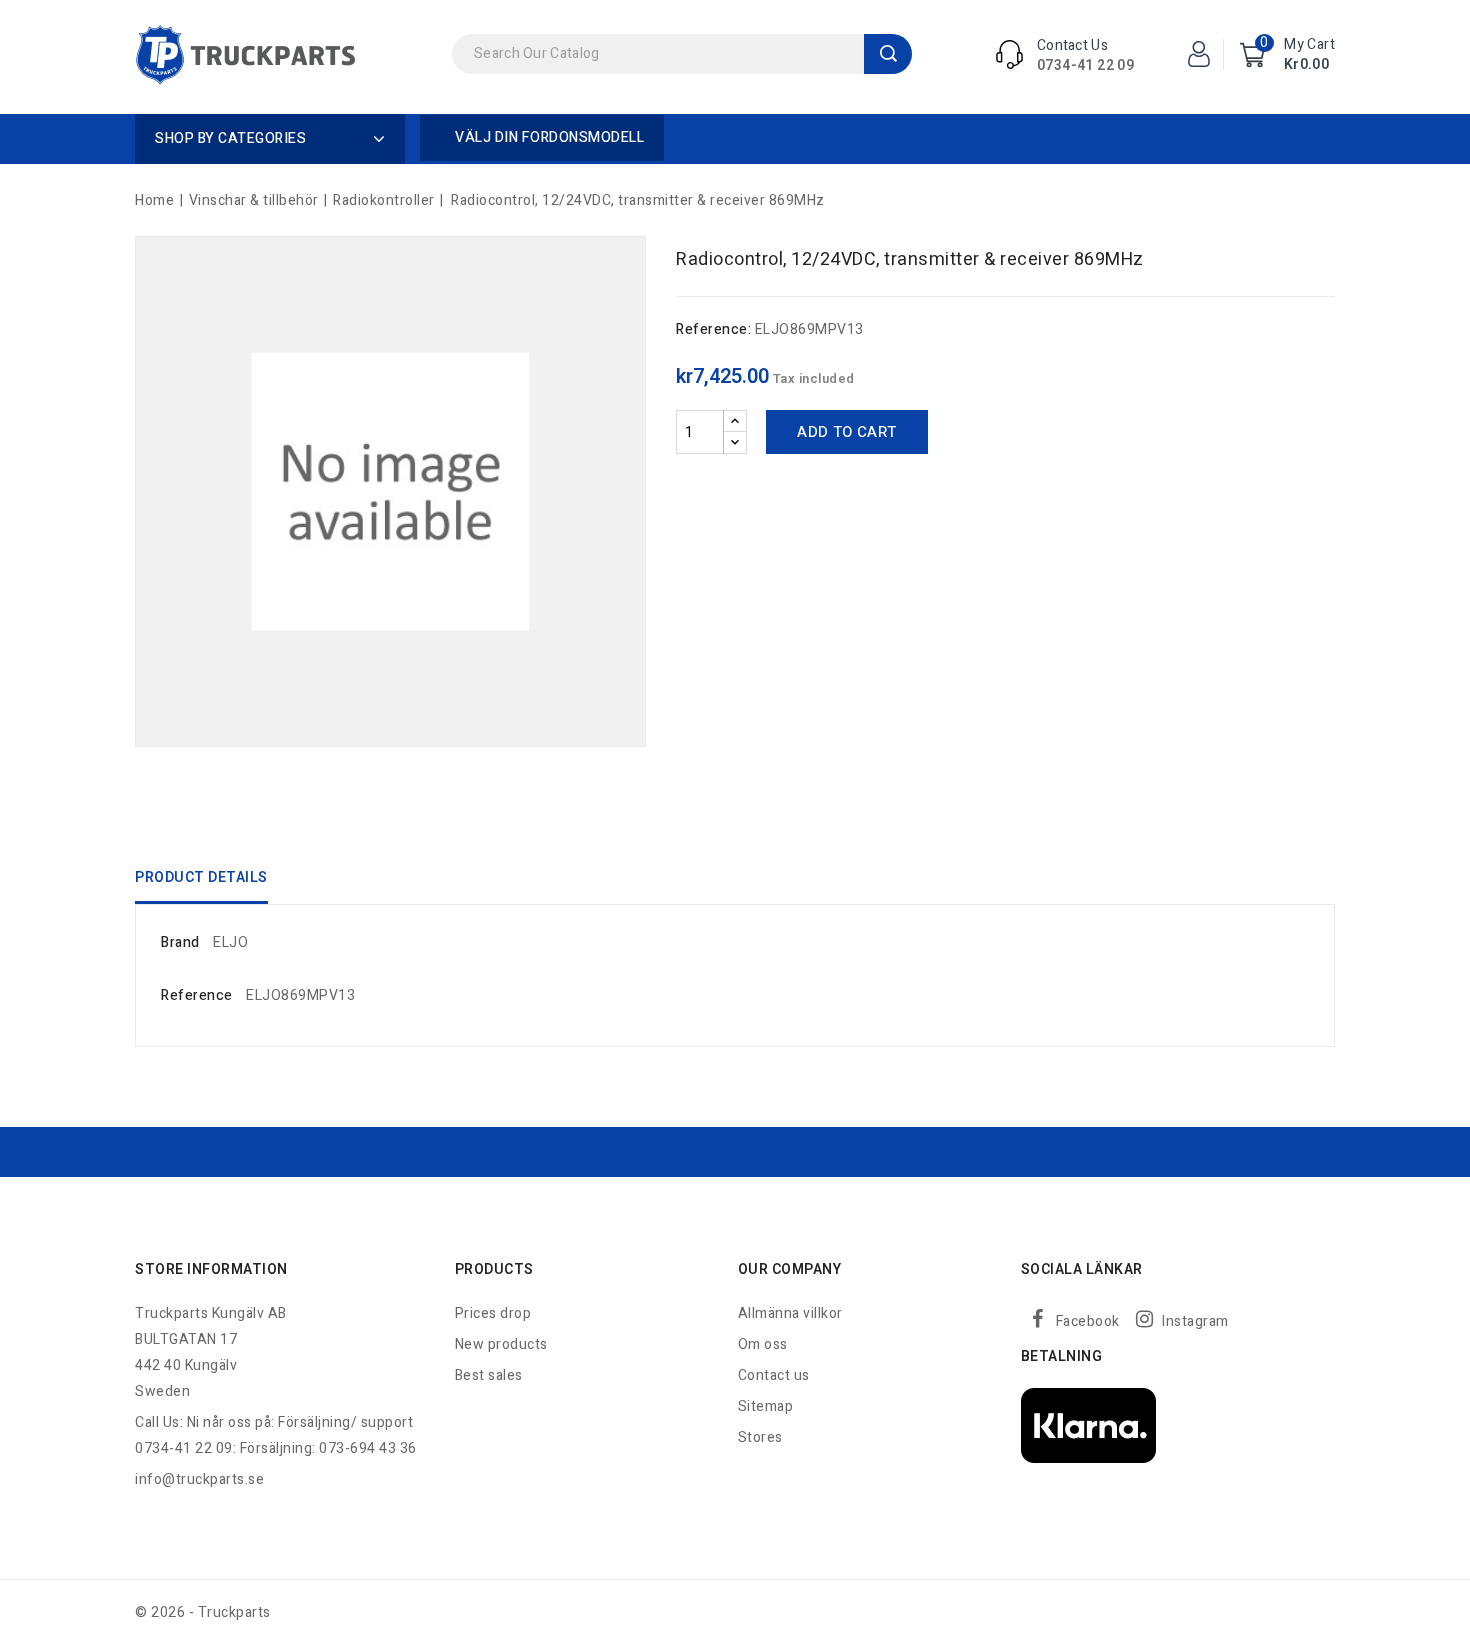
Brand (180, 942)
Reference (197, 995)
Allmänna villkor (790, 1313)
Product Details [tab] (201, 877)
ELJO (230, 942)
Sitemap (766, 1406)
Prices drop (493, 1313)
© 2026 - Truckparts (203, 1612)
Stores (760, 1437)
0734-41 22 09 (1085, 65)
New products (501, 1344)
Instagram (1195, 1321)
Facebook (1088, 1321)
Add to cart (846, 432)
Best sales (489, 1375)
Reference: (713, 329)
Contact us (774, 1375)
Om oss (763, 1344)
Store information (211, 1269)
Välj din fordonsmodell (549, 137)
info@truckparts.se (199, 1479)
